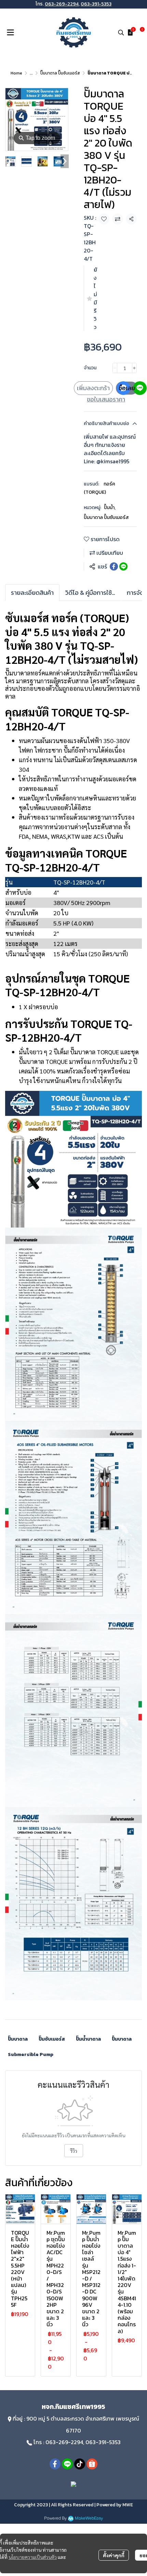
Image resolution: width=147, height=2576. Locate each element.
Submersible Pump (31, 2054)
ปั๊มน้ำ (110, 508)
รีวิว (74, 2151)
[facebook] (55, 2464)
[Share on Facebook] (114, 566)
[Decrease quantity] (115, 368)
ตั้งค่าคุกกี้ (114, 2555)
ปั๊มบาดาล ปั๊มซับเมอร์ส (60, 73)
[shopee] (92, 2464)
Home (16, 73)
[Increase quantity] (134, 368)
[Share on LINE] (123, 566)
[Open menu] (10, 32)
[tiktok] (80, 2464)
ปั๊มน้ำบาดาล (88, 2039)
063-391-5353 (96, 4)
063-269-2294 (62, 4)
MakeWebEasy (89, 2518)
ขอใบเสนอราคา (106, 399)
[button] (121, 32)
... (31, 73)
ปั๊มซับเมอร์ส (52, 2039)
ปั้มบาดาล (122, 2039)
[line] (67, 2464)
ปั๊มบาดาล (18, 2039)
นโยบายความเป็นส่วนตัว (33, 2557)
